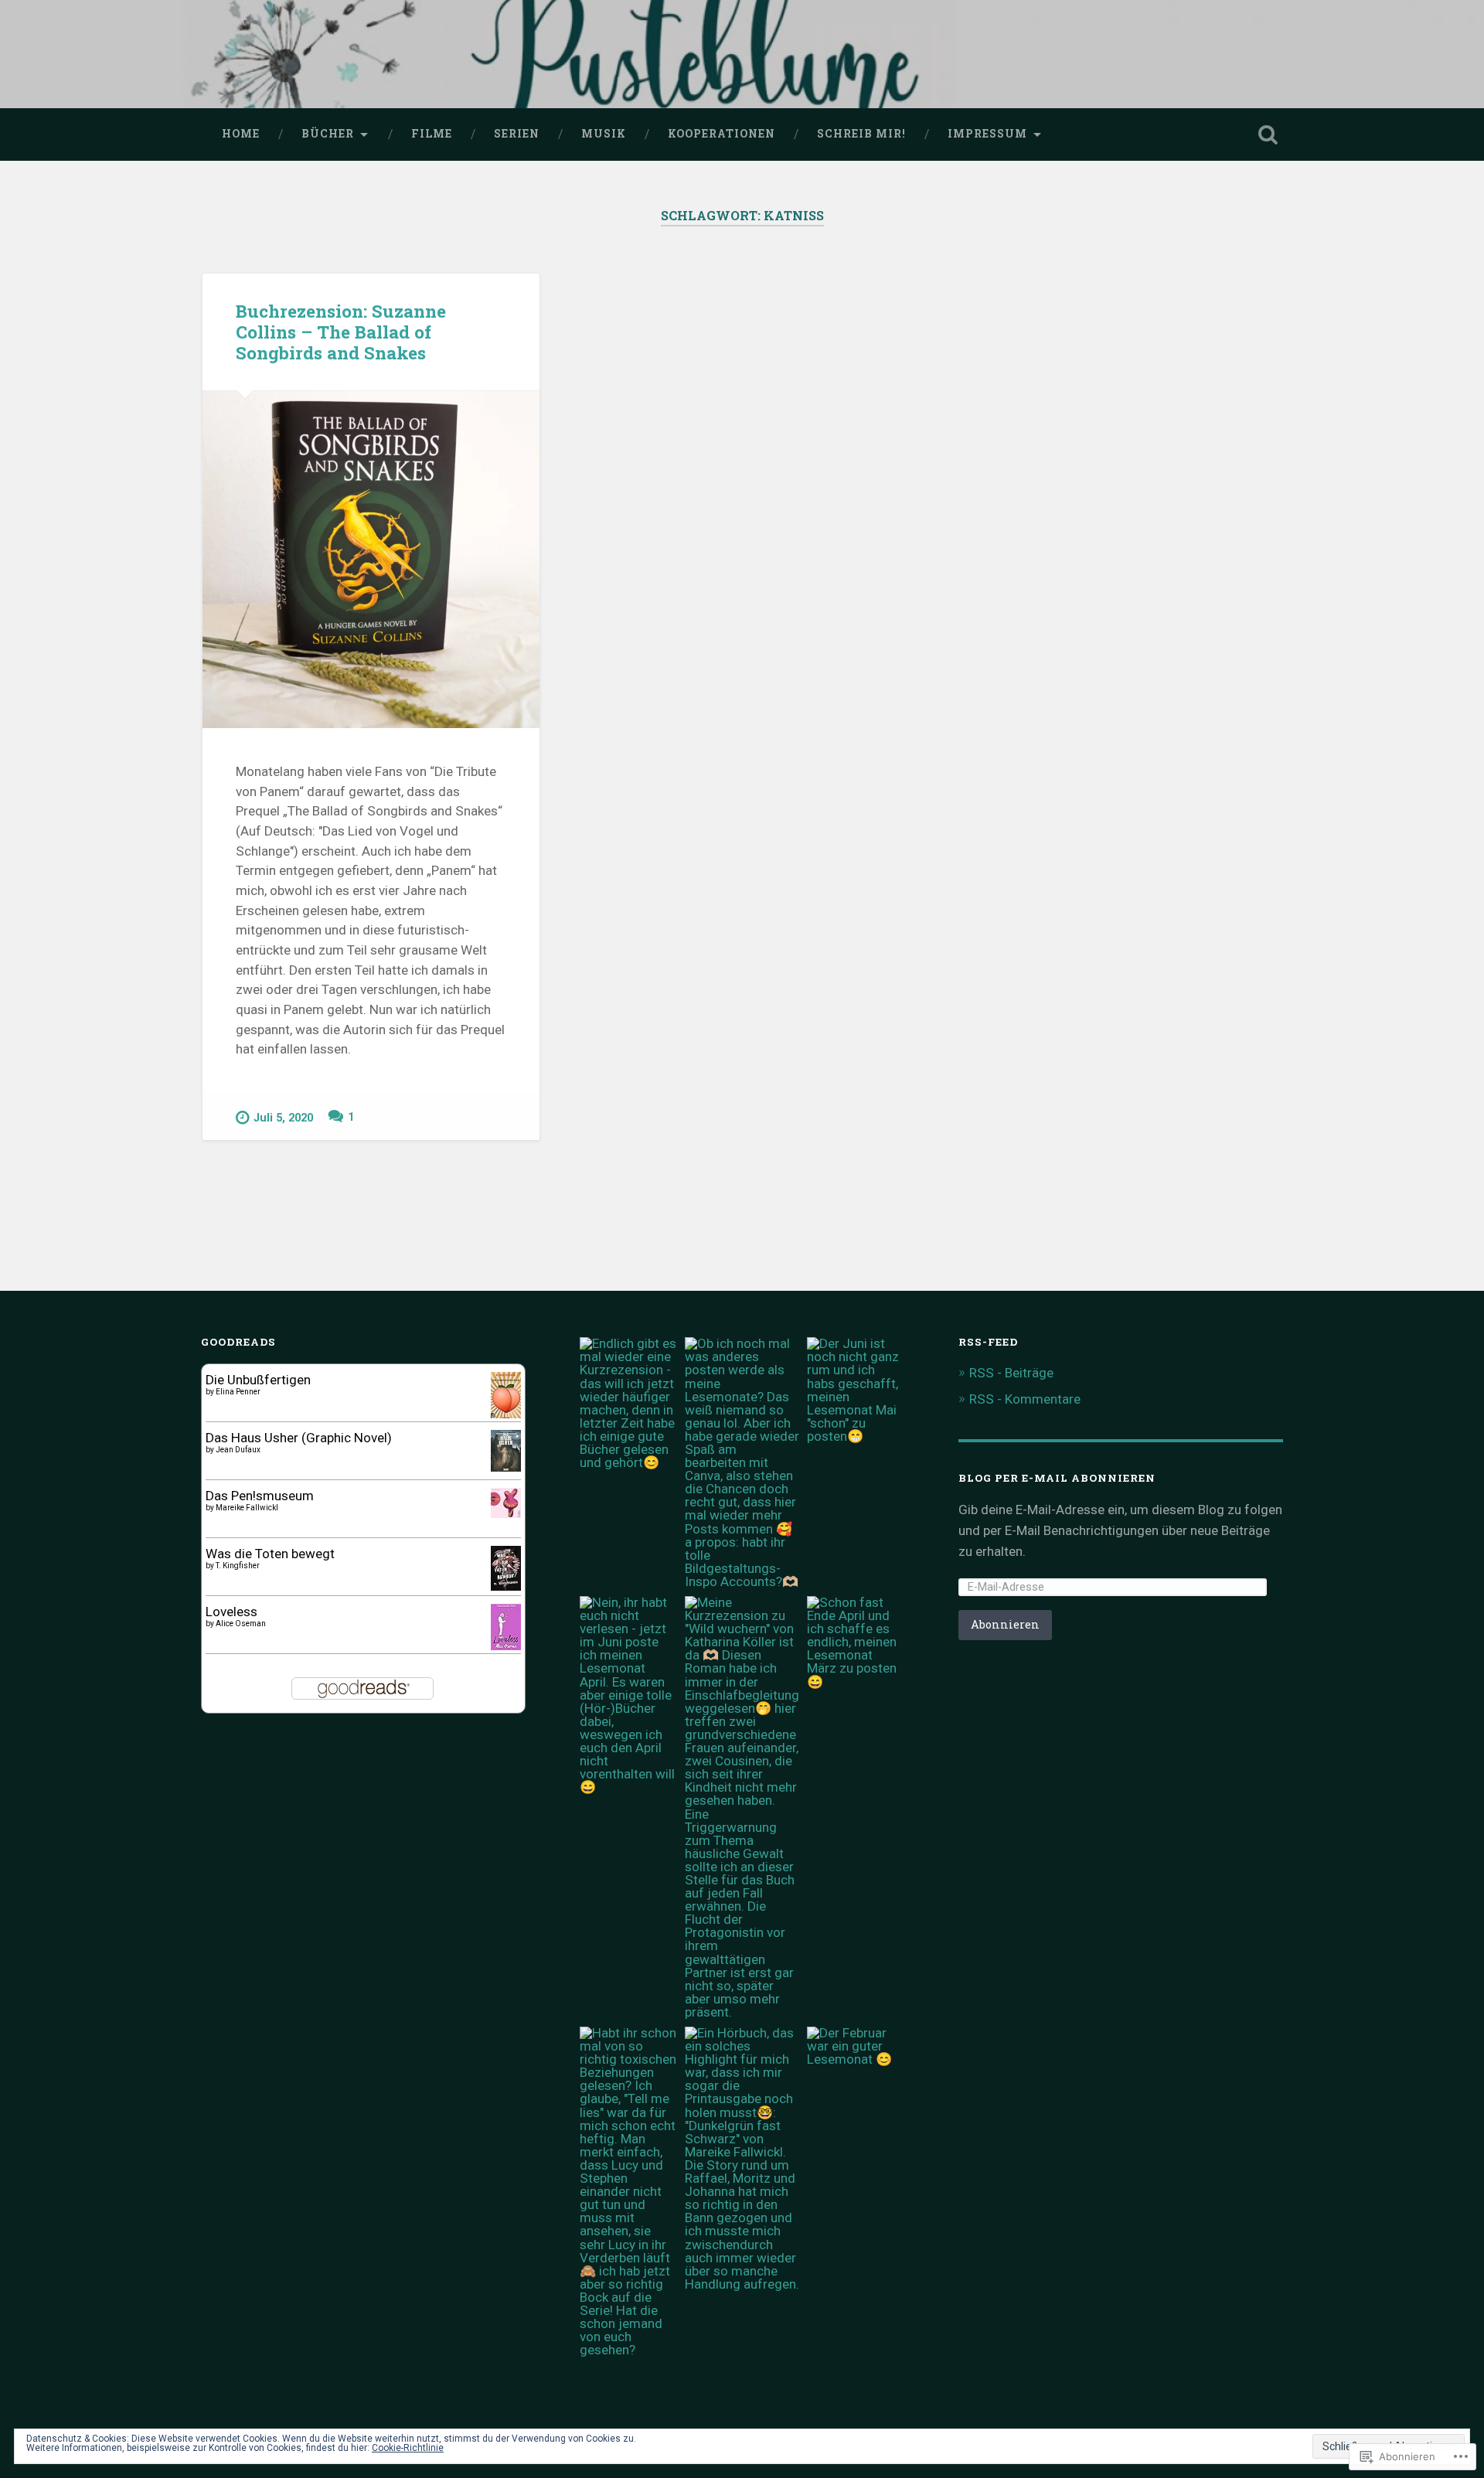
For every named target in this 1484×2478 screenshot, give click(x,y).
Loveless (231, 1612)
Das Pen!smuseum (260, 1496)
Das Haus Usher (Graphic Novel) (299, 1438)
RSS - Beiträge (1011, 1373)
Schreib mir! (861, 134)
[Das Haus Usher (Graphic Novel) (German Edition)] (506, 1467)
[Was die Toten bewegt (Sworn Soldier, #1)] (506, 1586)
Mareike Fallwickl (247, 1508)
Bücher (328, 134)
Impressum (987, 134)
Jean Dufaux (238, 1450)
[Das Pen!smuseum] (506, 1513)
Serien (517, 134)
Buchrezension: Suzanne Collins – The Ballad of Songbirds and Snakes (341, 332)
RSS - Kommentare (1025, 1399)
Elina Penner (238, 1392)
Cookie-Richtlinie (408, 2448)
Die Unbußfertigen (258, 1380)
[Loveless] (506, 1646)
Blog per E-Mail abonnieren (1057, 1478)
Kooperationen (722, 134)
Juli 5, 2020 (283, 1118)
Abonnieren (1005, 1624)
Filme (432, 134)
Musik (604, 134)
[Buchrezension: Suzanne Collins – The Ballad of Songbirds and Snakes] (371, 560)
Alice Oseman (241, 1624)
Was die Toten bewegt (270, 1554)
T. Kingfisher (238, 1566)
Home (241, 134)
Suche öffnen (1268, 134)
